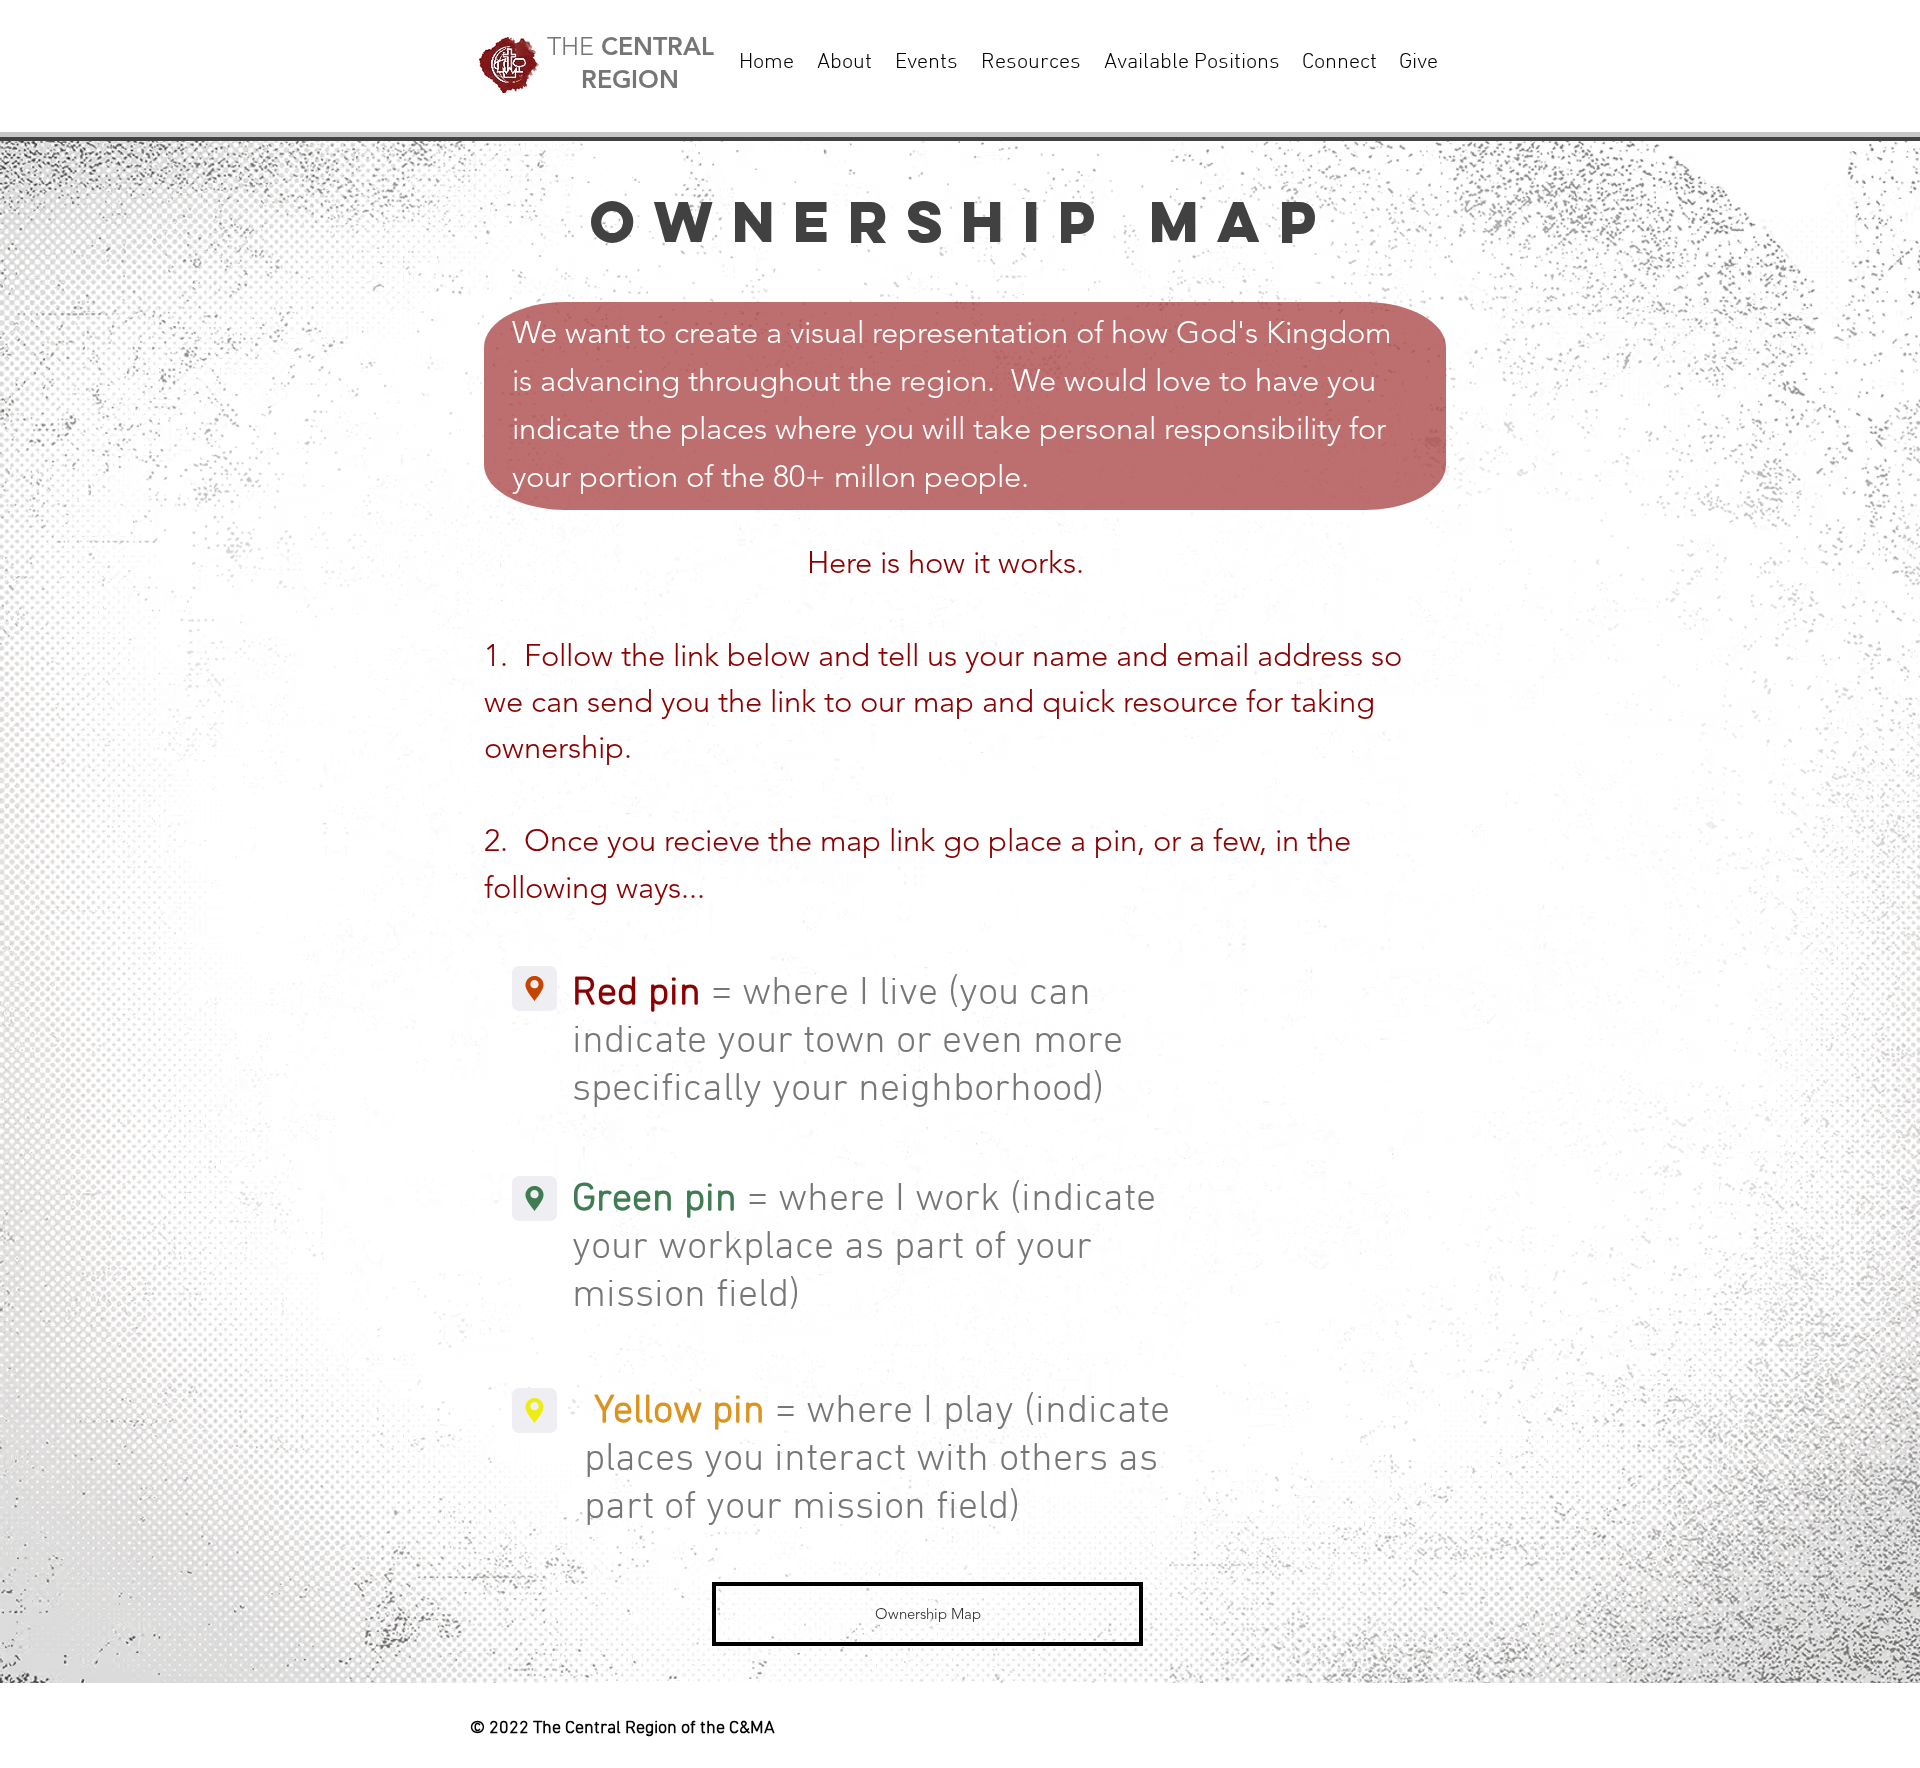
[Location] (534, 988)
